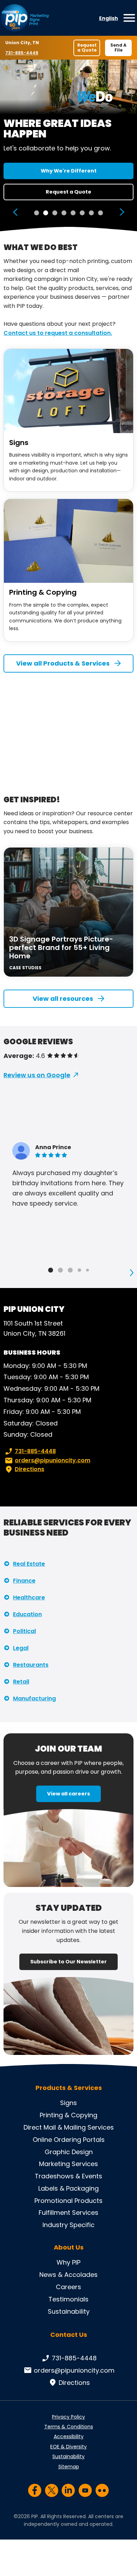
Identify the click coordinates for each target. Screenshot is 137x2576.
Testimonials (68, 2299)
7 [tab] (91, 213)
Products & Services (69, 2088)
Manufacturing (34, 1698)
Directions (30, 1469)
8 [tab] (100, 213)
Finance (24, 1581)
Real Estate (29, 1564)
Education (27, 1614)
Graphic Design (69, 2152)
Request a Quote (87, 48)
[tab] (51, 1270)
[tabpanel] (68, 146)
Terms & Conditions (69, 2427)
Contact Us (69, 2335)
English (109, 18)
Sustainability (69, 2311)
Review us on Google (37, 1075)
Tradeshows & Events (68, 2176)
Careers (68, 2287)
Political (24, 1631)
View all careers (68, 1794)
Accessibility (69, 2436)
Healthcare (29, 1597)
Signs (19, 443)
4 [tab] (64, 213)
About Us (69, 2247)
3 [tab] (55, 213)
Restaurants (31, 1665)
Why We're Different (69, 171)
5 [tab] (73, 213)
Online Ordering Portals (69, 2140)
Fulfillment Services (68, 2213)
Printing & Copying (43, 592)
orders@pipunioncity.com (53, 1460)
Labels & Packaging (68, 2188)
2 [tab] (46, 213)
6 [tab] (82, 213)
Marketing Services (68, 2164)
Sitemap (69, 2467)
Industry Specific (68, 2225)
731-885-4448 (22, 53)
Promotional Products (68, 2201)
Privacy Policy (68, 2417)
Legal (21, 1648)
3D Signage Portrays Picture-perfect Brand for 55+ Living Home (61, 948)
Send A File (118, 48)
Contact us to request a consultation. (58, 333)
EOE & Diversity (68, 2447)
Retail (21, 1682)
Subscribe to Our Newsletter (68, 1962)
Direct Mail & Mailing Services (69, 2127)
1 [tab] (37, 213)
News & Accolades (68, 2275)
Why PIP (68, 2262)
